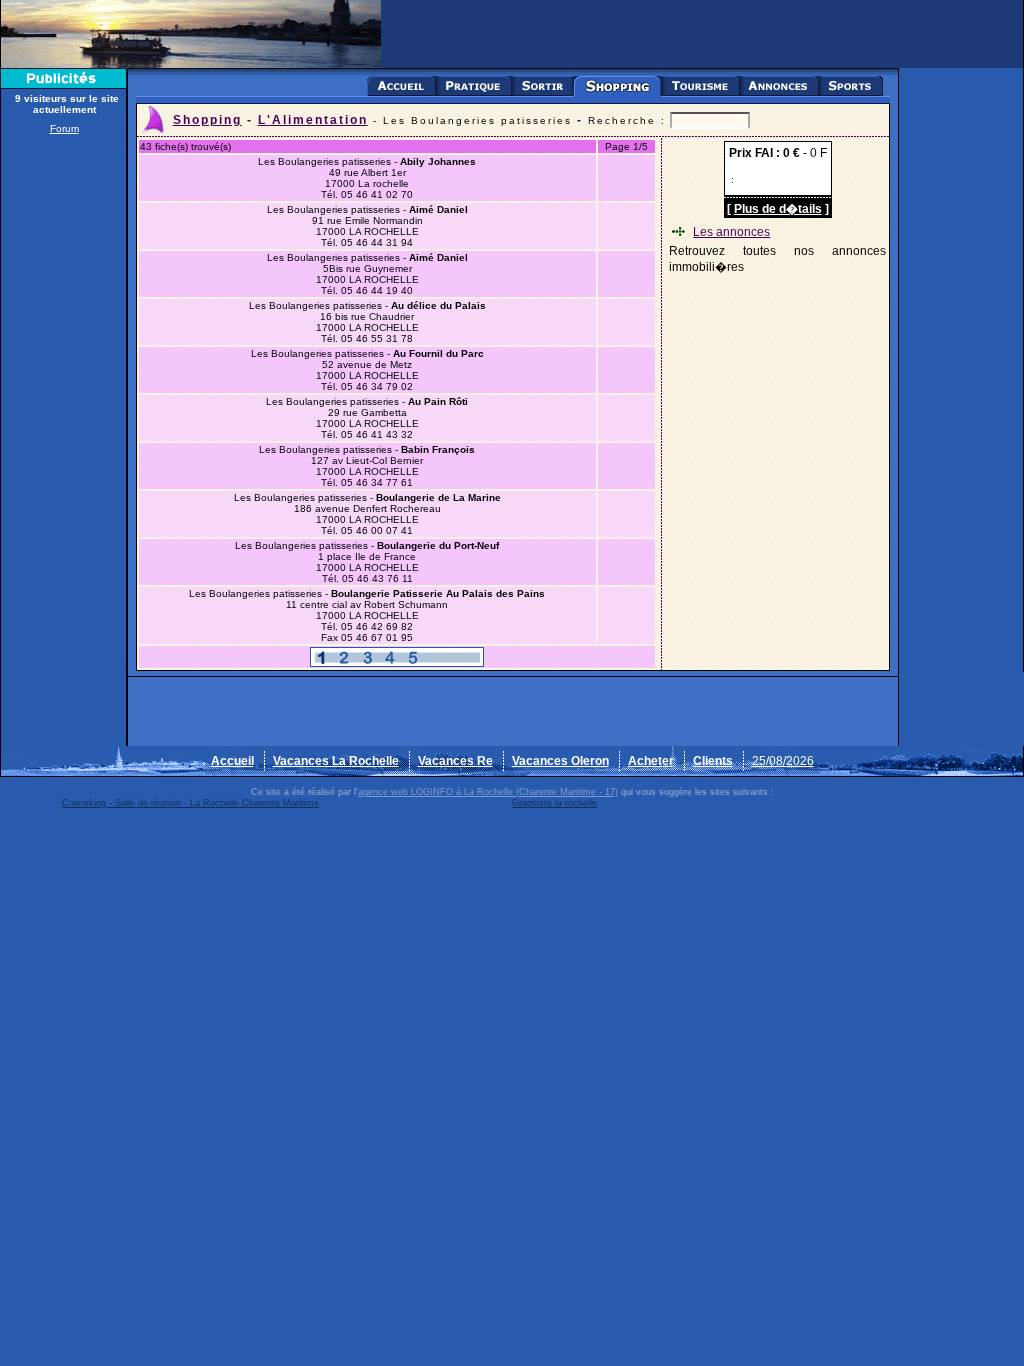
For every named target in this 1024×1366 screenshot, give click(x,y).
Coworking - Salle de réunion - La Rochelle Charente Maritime (190, 803)
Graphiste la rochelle (554, 803)
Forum (64, 128)
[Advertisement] (64, 442)
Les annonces (731, 232)
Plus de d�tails (778, 209)
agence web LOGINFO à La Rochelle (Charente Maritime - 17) (488, 792)
